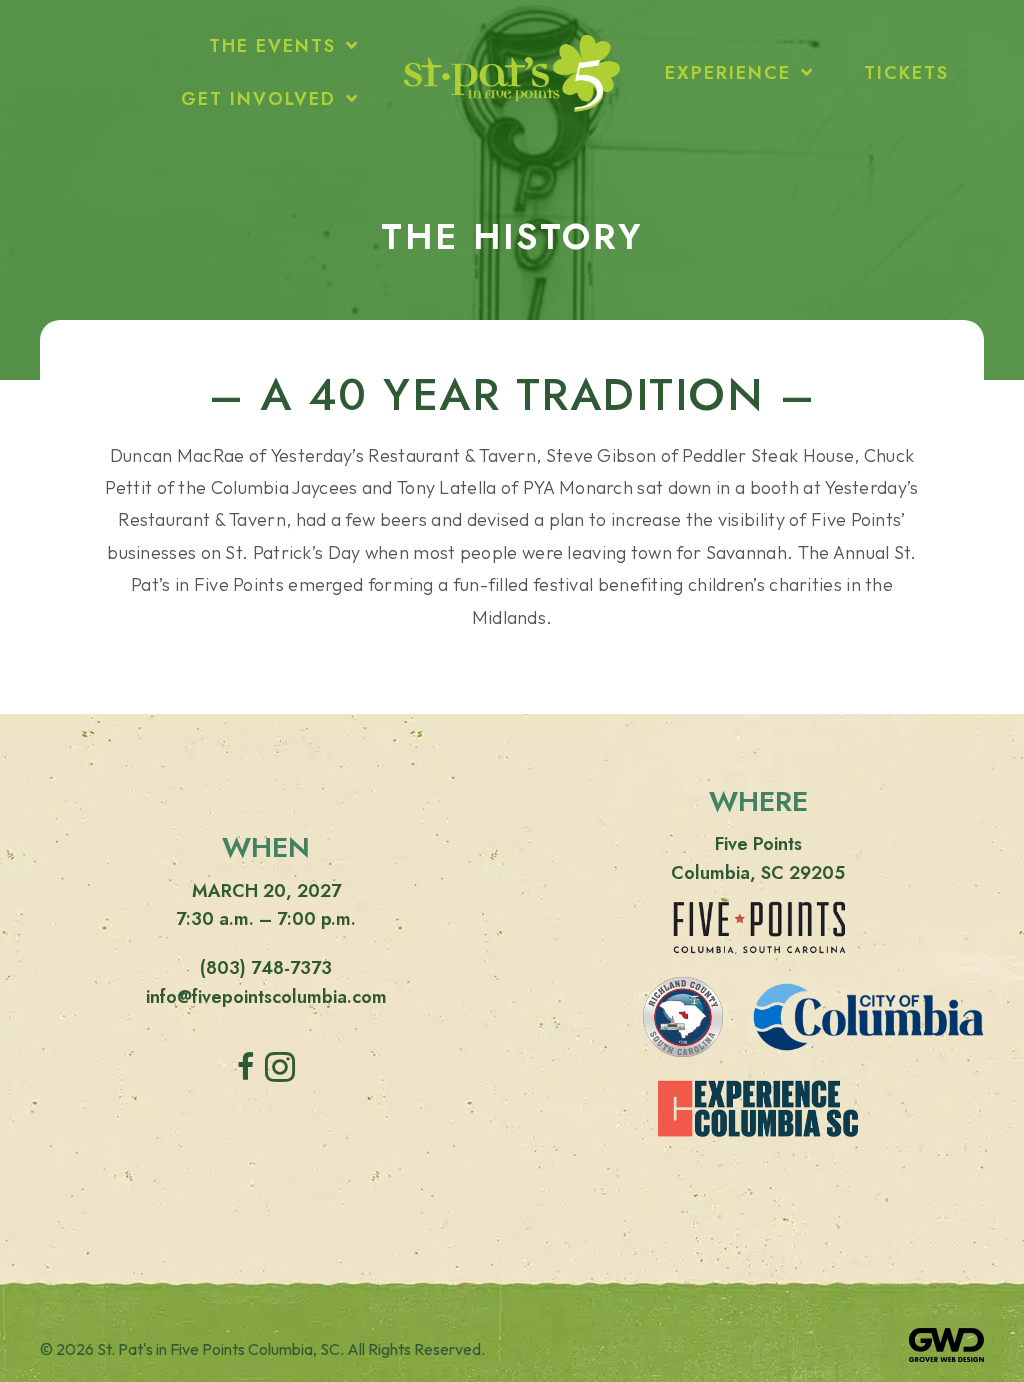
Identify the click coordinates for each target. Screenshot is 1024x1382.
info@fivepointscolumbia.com (266, 997)
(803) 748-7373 (266, 968)
